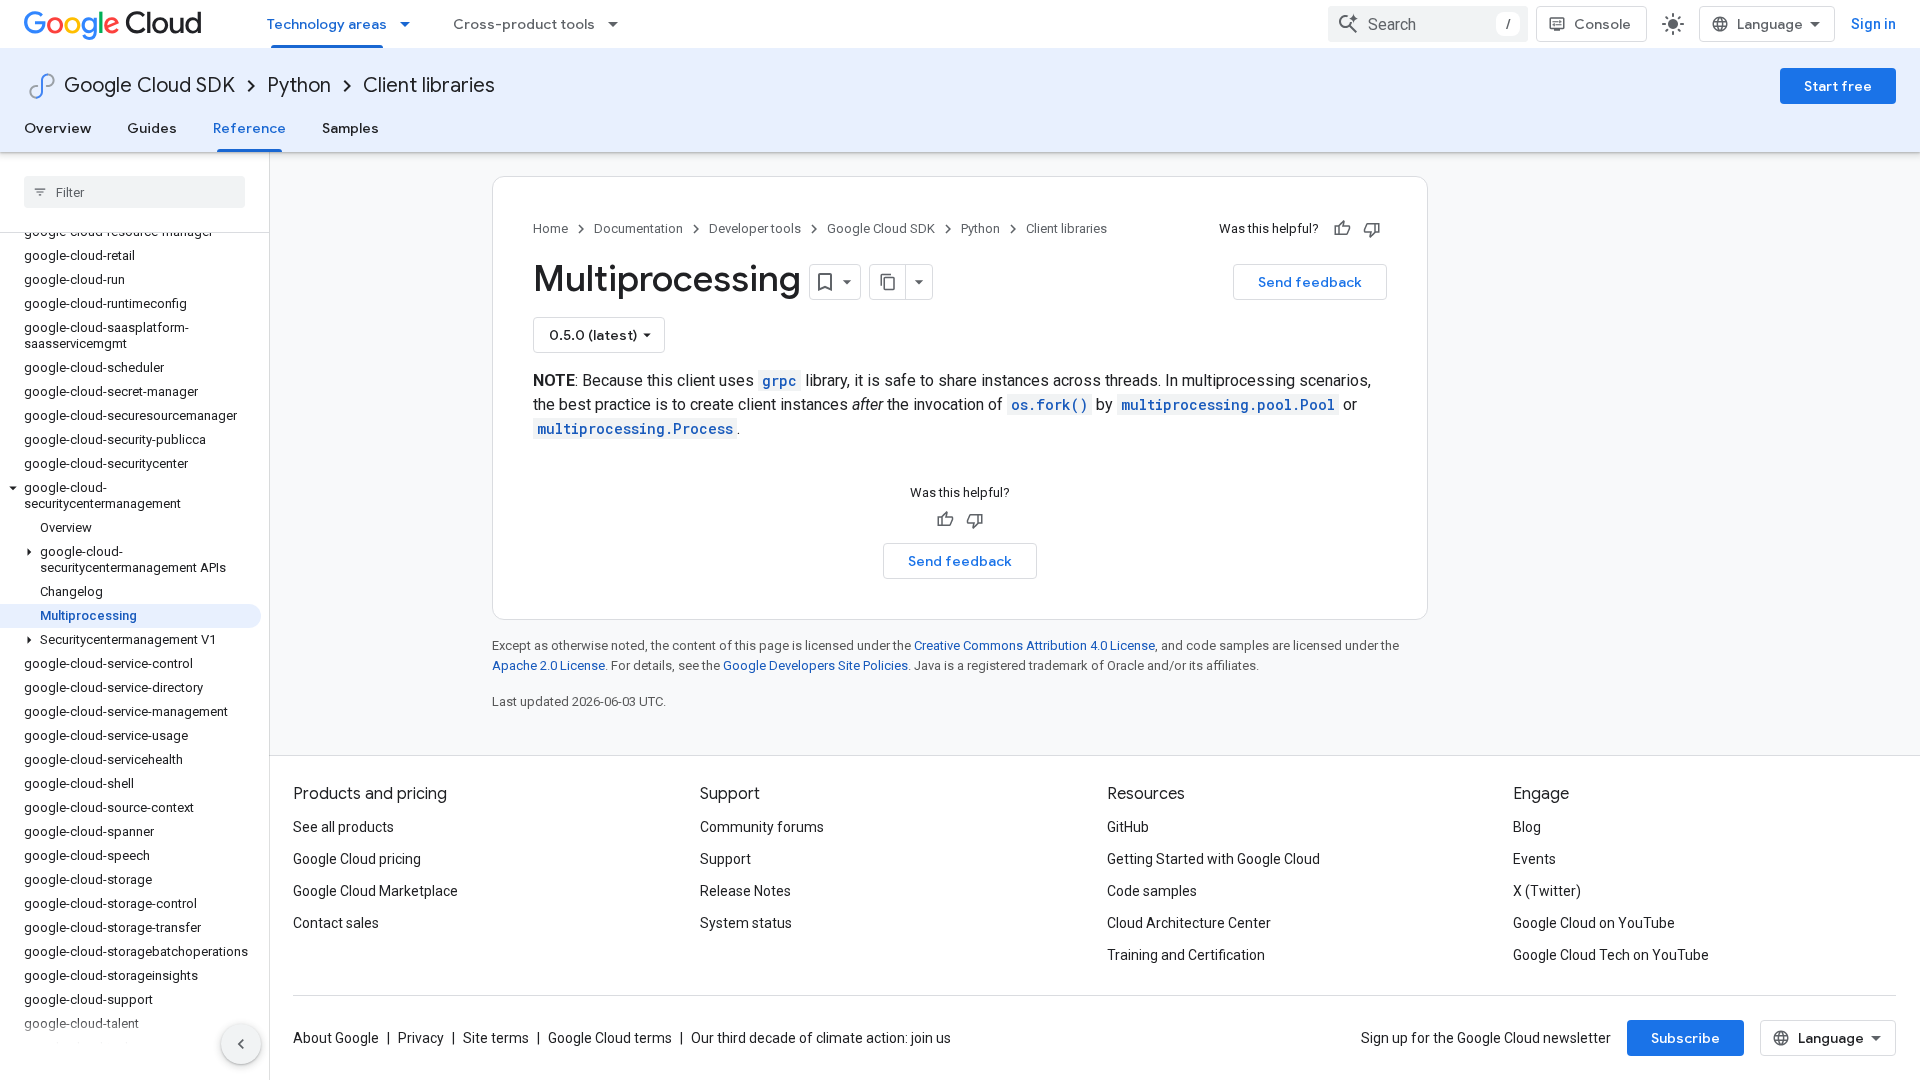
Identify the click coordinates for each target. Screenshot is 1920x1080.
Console (1602, 24)
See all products (343, 827)
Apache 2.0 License (548, 665)
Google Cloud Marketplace (375, 891)
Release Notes (745, 891)
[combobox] (1428, 24)
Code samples (1152, 891)
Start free (1838, 86)
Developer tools (755, 228)
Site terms (496, 1038)
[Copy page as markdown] (888, 282)
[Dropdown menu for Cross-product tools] (619, 24)
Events (1534, 859)
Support (725, 859)
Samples (350, 128)
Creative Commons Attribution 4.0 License (1034, 645)
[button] (130, 496)
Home (550, 228)
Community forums (762, 827)
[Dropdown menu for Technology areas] (411, 24)
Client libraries (429, 85)
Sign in (1873, 24)
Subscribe (1685, 1038)
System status (746, 923)
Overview (57, 128)
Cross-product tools (524, 24)
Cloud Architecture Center (1189, 923)
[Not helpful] (1372, 229)
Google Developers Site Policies (815, 665)
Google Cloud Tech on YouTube (1611, 955)
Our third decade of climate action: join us (821, 1038)
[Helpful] (1342, 229)
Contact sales (336, 923)
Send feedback (1310, 282)
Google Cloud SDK (149, 85)
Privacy (421, 1038)
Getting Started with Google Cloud (1213, 859)
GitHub (1128, 827)
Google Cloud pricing (357, 859)
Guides (152, 128)
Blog (1527, 827)
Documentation (638, 228)
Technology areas (327, 24)
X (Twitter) (1547, 891)
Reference (249, 128)
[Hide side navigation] (241, 1044)
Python (299, 85)
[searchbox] (134, 192)
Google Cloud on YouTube (1594, 923)
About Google (336, 1038)
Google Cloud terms (610, 1038)
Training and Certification (1186, 955)
